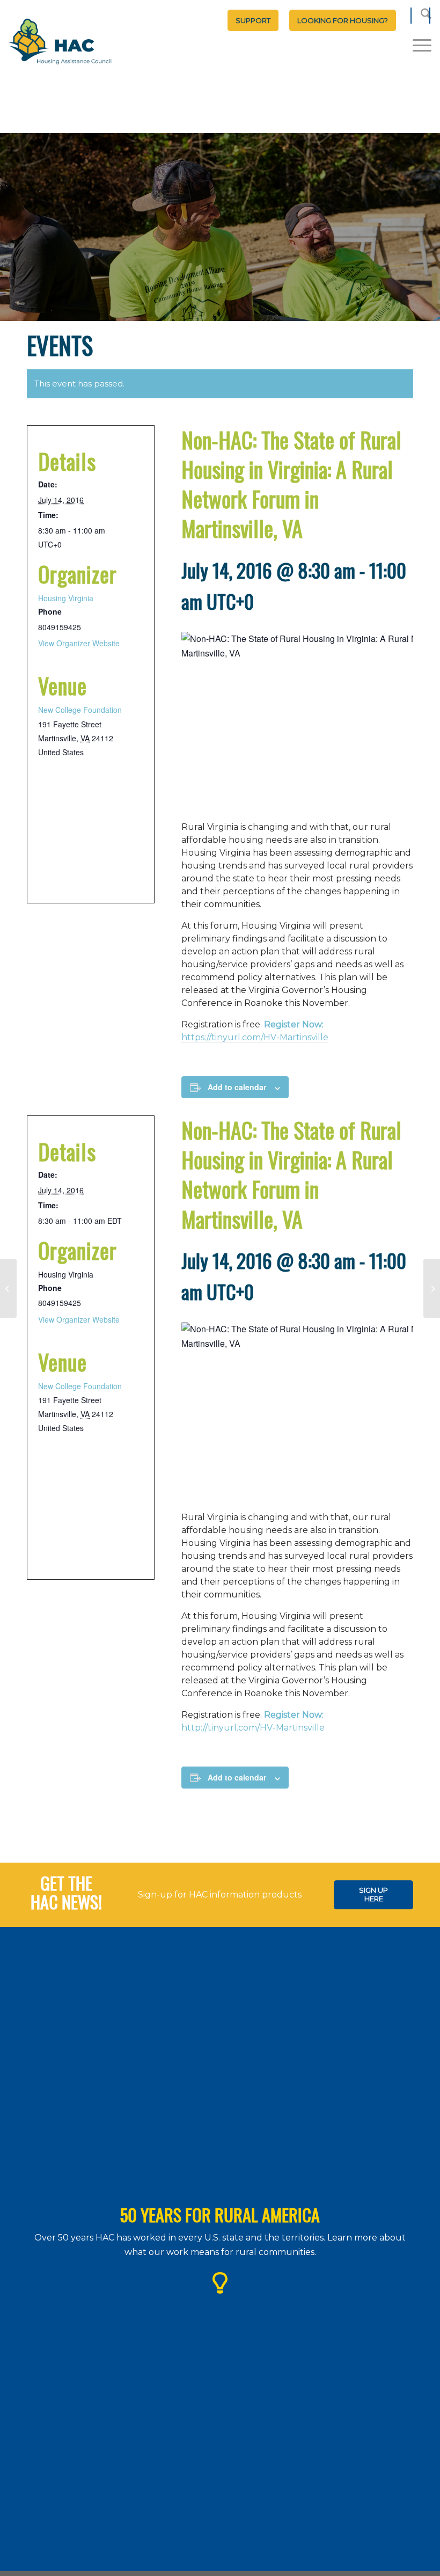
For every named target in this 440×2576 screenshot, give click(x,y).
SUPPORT (253, 20)
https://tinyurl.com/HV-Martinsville (255, 1037)
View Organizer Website (79, 643)
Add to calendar (237, 1087)
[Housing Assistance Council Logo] (60, 42)
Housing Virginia (66, 598)
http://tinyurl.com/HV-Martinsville (253, 1728)
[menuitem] (253, 20)
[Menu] (417, 45)
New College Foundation (80, 710)
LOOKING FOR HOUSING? (343, 20)
